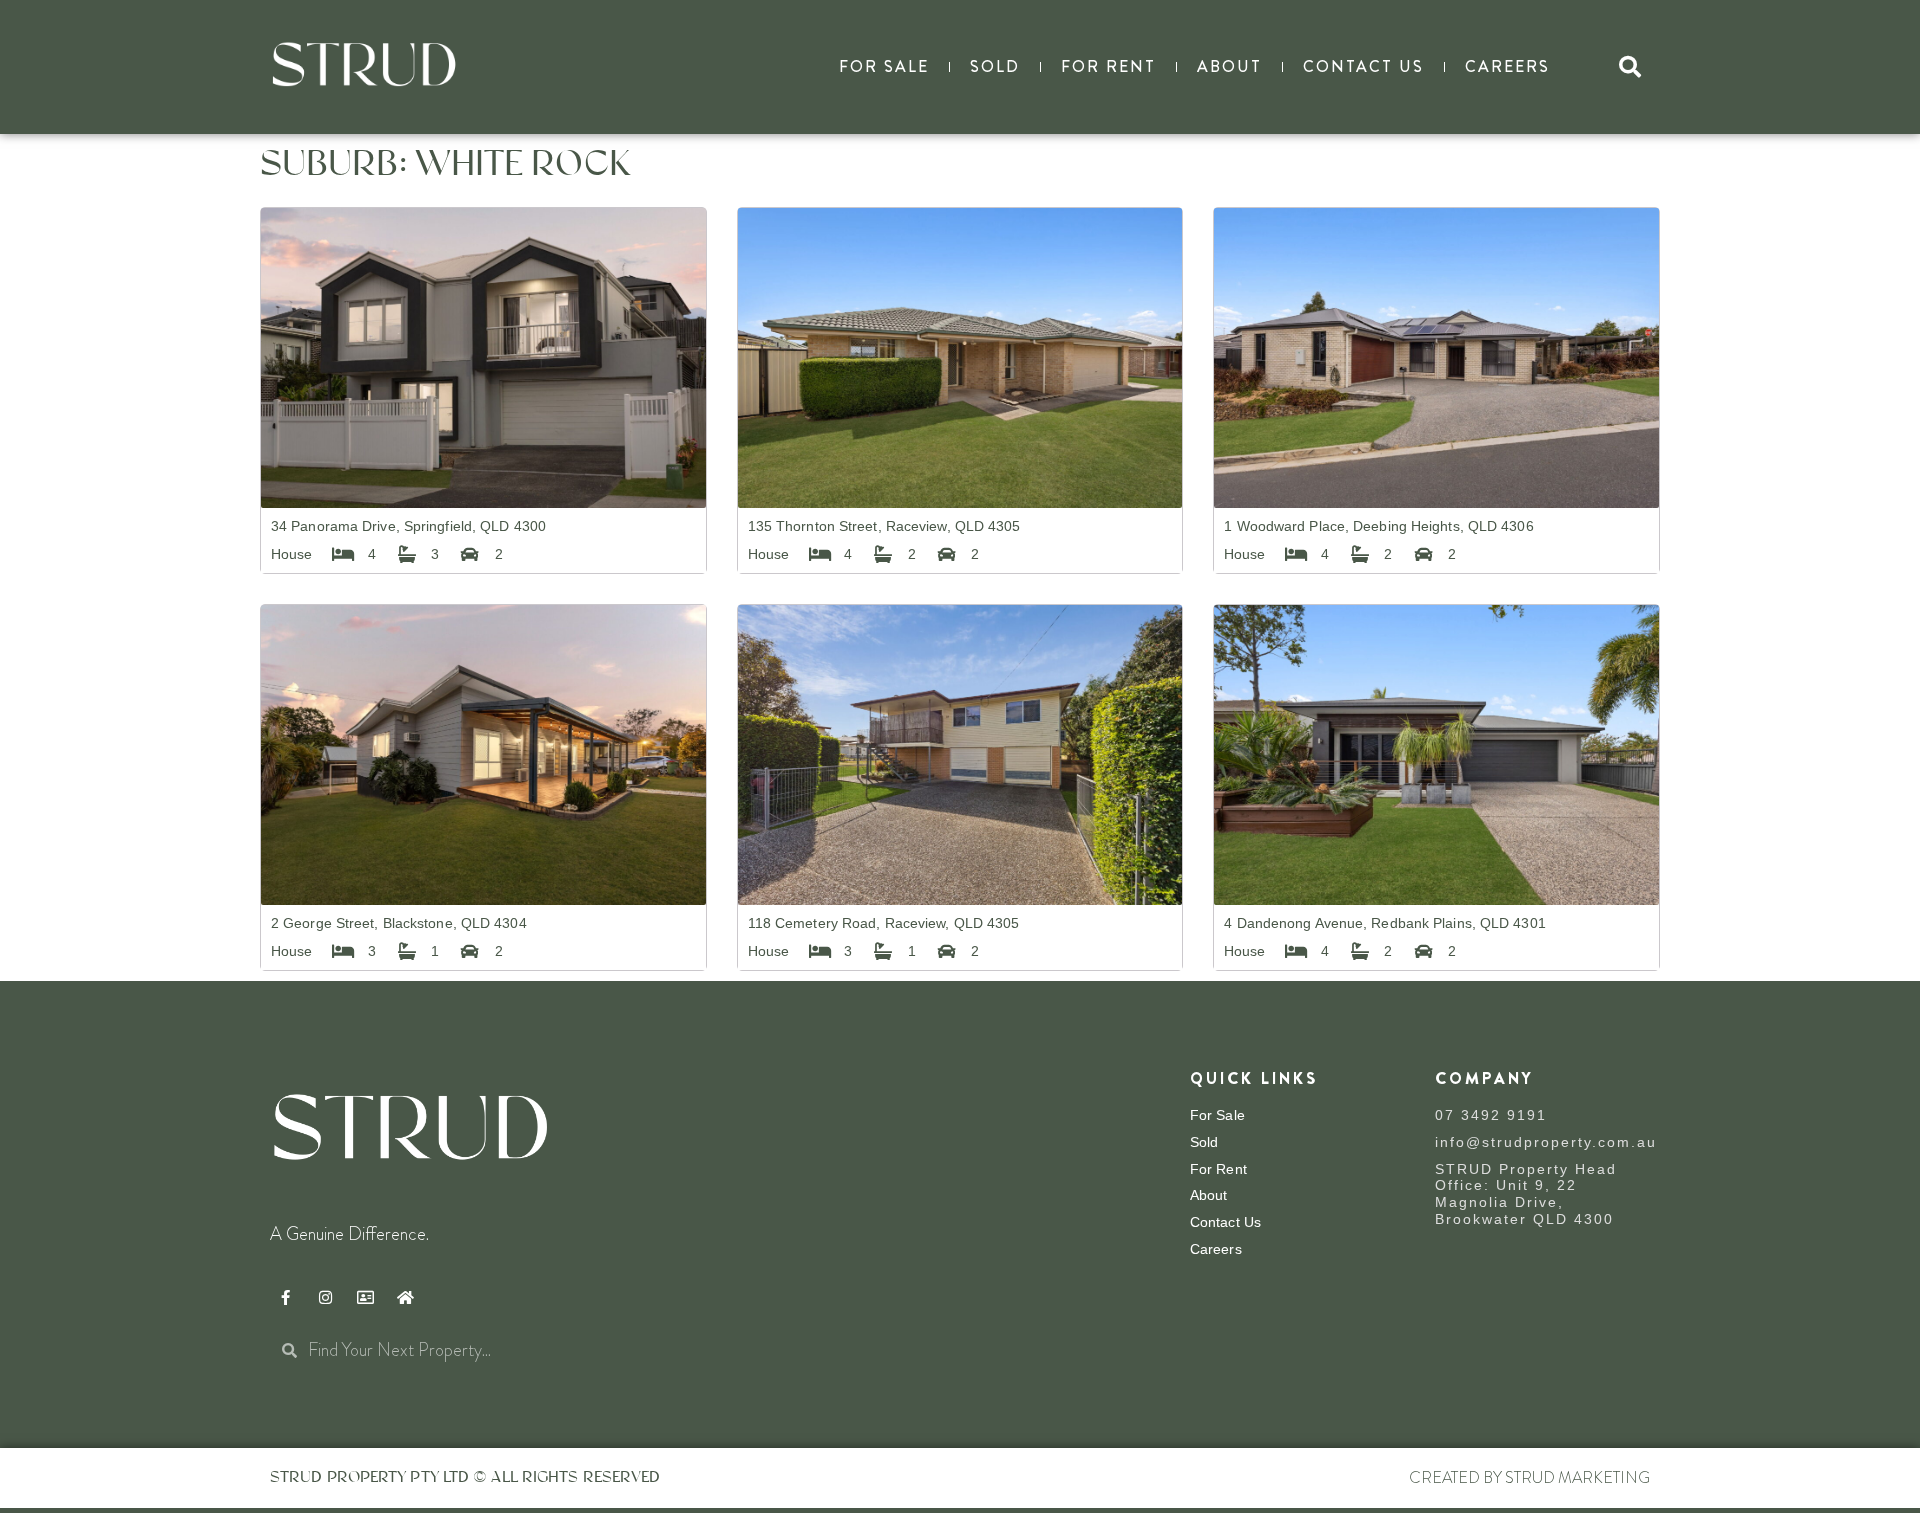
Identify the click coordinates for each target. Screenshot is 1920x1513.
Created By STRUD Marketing (1529, 1477)
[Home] (405, 1298)
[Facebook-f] (285, 1298)
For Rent (1108, 66)
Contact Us (1363, 66)
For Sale (884, 66)
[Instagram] (325, 1298)
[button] (1630, 67)
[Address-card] (365, 1298)
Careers (1507, 66)
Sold (995, 66)
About (1229, 66)
